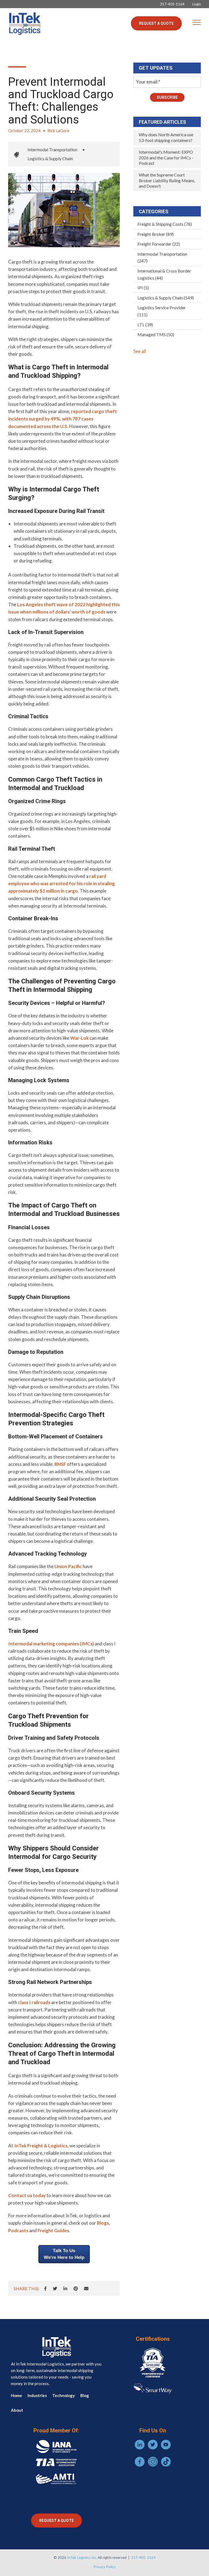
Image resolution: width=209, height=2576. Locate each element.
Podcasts (18, 2230)
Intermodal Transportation (52, 149)
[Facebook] (45, 2289)
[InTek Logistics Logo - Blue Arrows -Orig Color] (24, 23)
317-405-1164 (143, 2558)
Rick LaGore (58, 131)
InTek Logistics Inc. (82, 2558)
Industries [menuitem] (37, 2395)
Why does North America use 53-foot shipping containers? (166, 137)
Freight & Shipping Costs (165, 224)
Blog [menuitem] (85, 2395)
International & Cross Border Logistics (164, 274)
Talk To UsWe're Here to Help (64, 2254)
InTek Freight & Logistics (41, 2146)
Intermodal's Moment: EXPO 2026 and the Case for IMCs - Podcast (166, 157)
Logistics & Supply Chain (50, 158)
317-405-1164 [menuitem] (172, 4)
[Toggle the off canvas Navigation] (197, 23)
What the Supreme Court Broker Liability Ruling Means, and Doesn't (167, 180)
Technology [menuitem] (64, 2395)
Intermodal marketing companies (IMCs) (51, 1644)
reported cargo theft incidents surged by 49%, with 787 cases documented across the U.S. (63, 419)
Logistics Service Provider (162, 311)
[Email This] (86, 2289)
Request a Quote (156, 23)
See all (140, 351)
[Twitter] (55, 2289)
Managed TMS (156, 334)
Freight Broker (156, 234)
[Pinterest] (76, 2289)
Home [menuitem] (16, 2395)
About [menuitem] (17, 2410)
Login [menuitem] (197, 4)
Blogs (103, 2223)
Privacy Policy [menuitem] (105, 2567)
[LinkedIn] (65, 2289)
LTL (145, 325)
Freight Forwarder (159, 244)
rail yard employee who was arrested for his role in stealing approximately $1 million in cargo (62, 883)
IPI (143, 288)
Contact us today (27, 2195)
